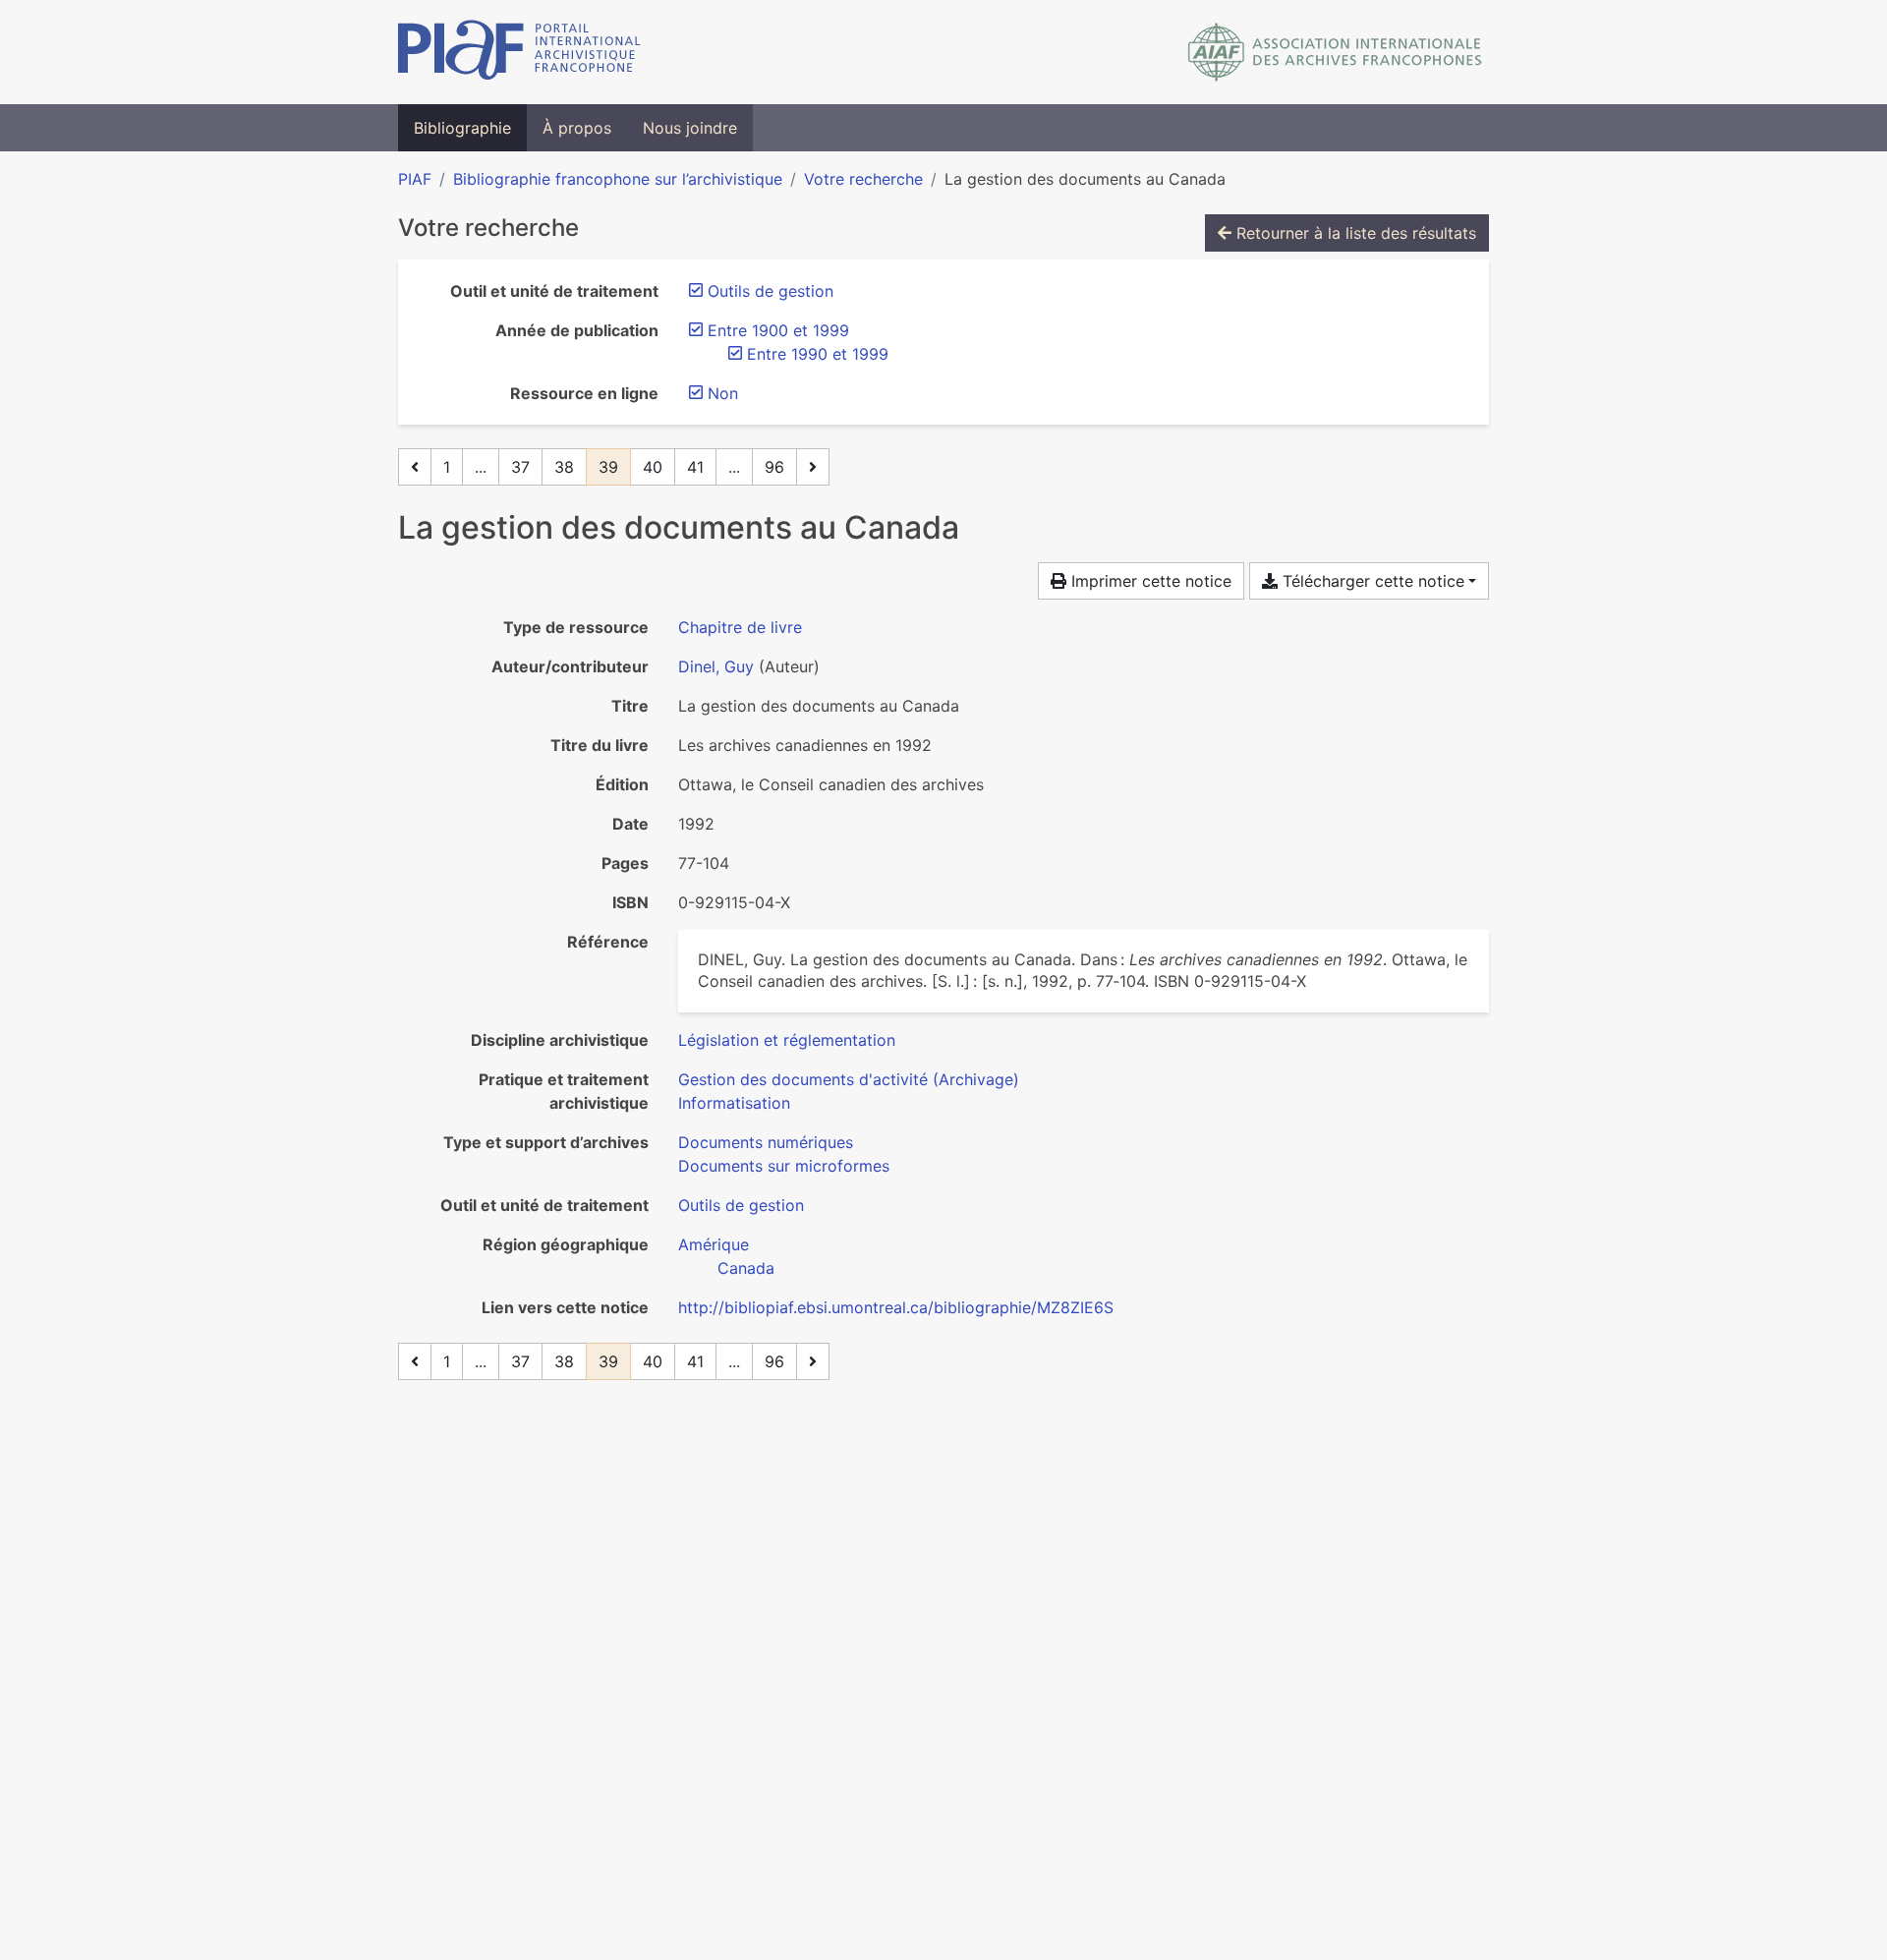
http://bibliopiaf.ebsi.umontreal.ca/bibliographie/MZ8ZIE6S (896, 1307)
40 (653, 467)
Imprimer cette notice (1149, 581)
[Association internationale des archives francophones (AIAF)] (1335, 52)
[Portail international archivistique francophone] (519, 52)
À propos (577, 128)
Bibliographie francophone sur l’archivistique (618, 179)
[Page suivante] (813, 467)
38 (564, 467)
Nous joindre (690, 128)
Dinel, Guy (716, 666)
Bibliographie (462, 128)
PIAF (415, 179)
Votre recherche (863, 179)
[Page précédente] (415, 467)
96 (774, 467)
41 (695, 467)
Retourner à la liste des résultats (1354, 233)
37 (520, 467)
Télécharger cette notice (1371, 581)
